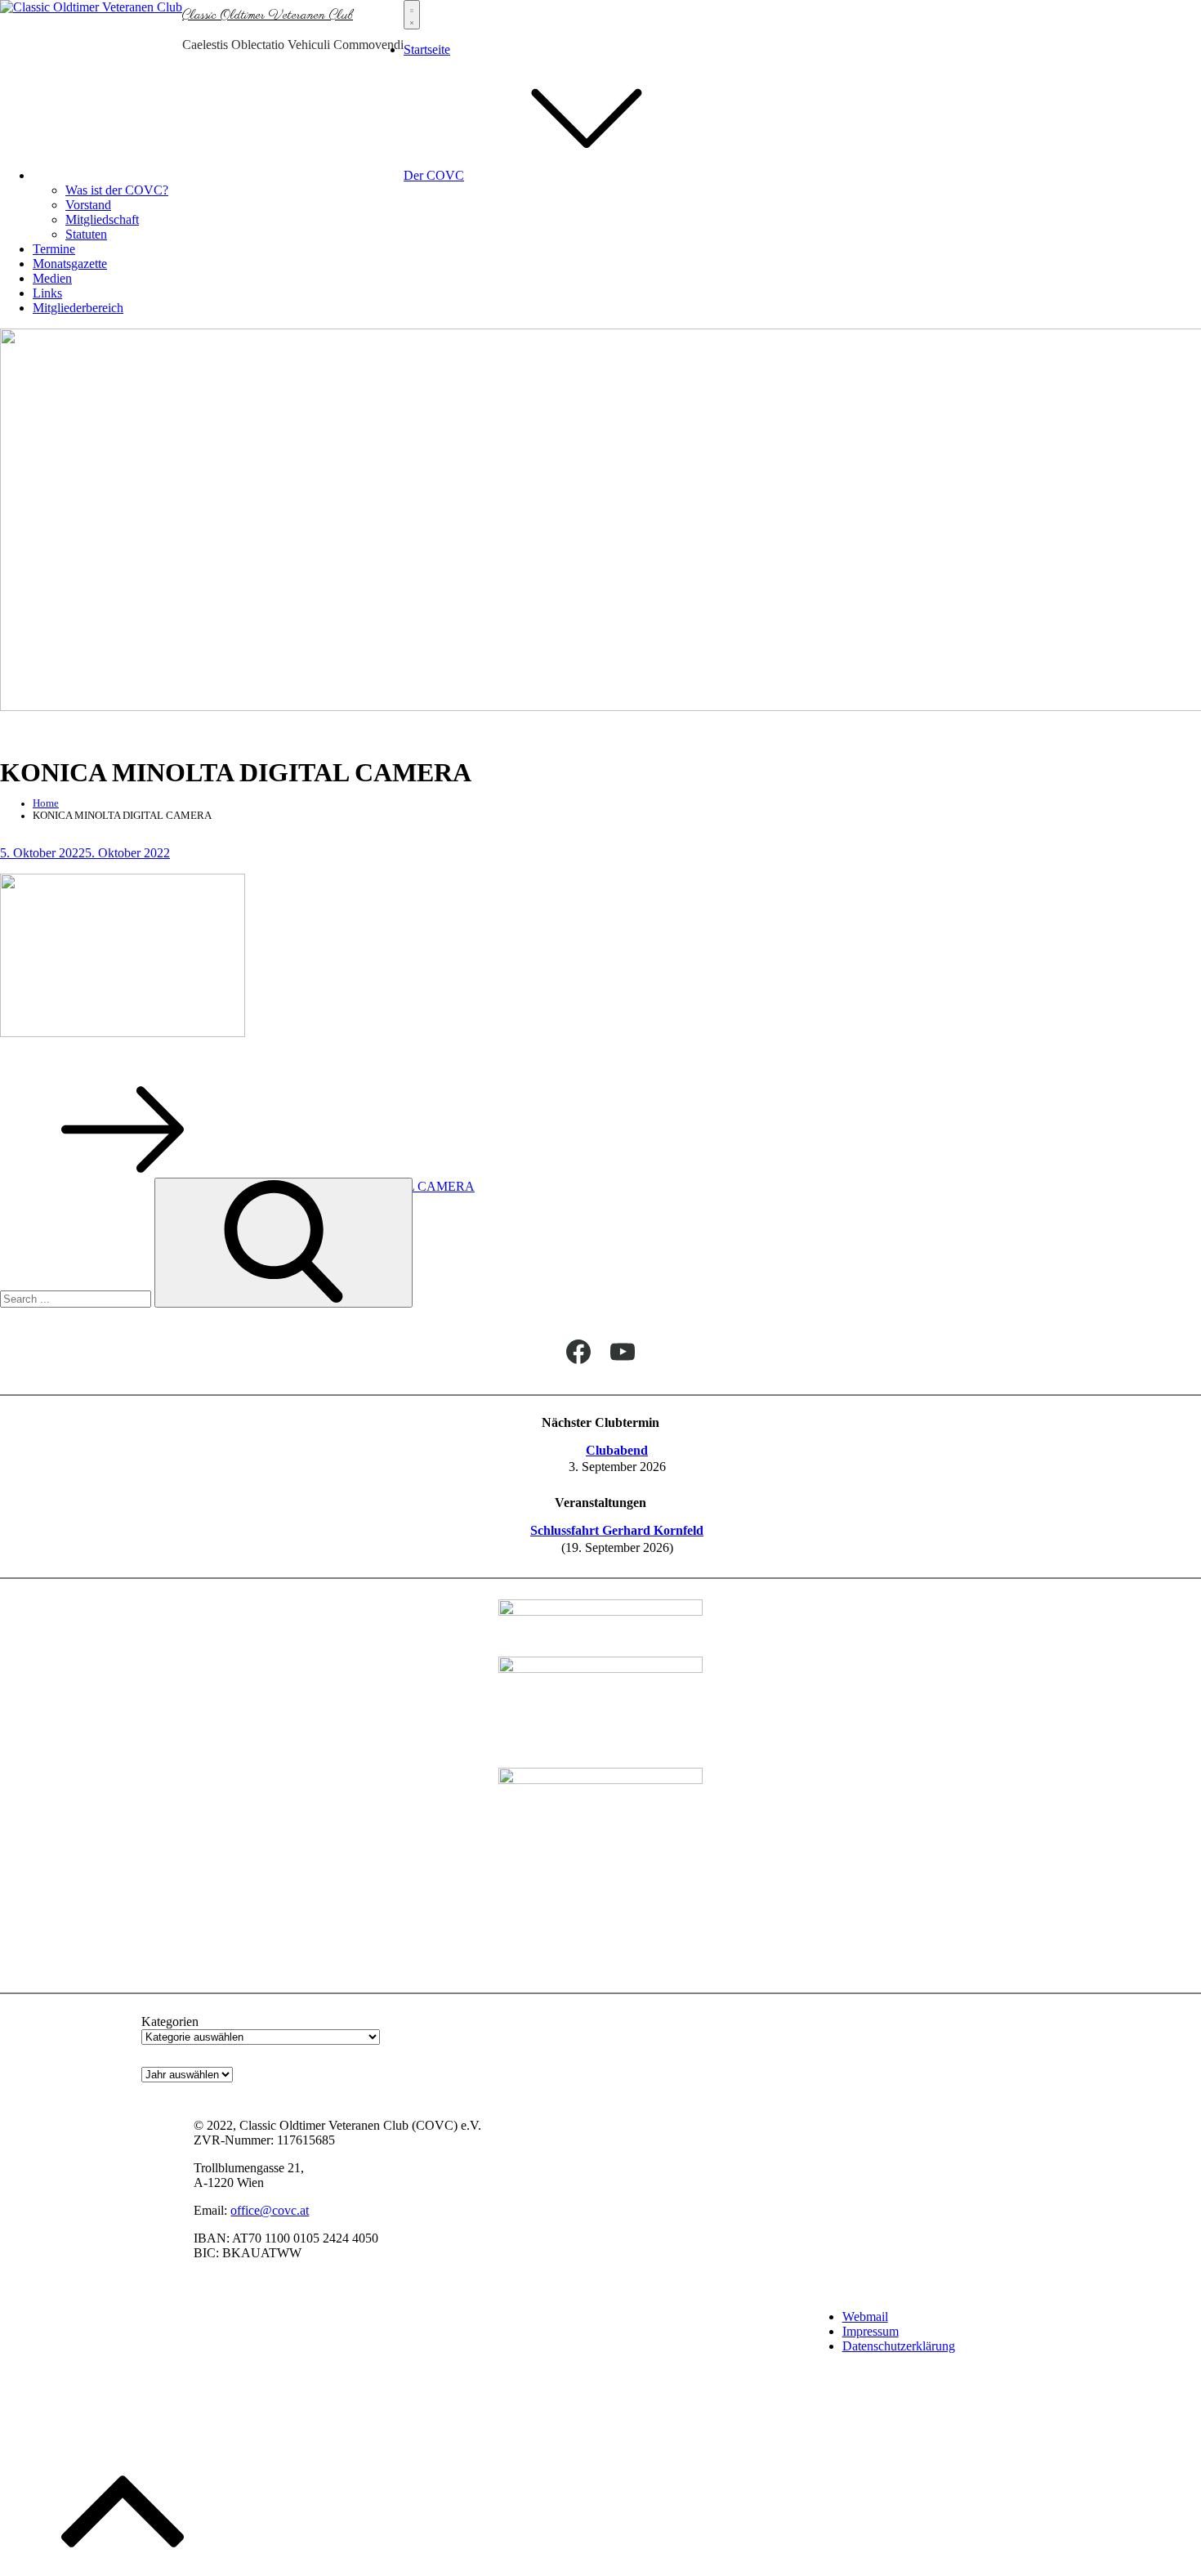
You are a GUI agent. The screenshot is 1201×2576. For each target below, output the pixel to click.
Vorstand (88, 205)
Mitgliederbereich (78, 308)
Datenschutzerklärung (899, 2346)
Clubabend (617, 1450)
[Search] (284, 1243)
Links (47, 293)
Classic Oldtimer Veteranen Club (268, 16)
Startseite (427, 49)
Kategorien (170, 2021)
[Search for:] (77, 1298)
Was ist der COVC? (117, 190)
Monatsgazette (70, 264)
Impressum (871, 2331)
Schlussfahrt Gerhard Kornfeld (617, 1530)
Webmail (865, 2317)
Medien (52, 278)
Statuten (86, 234)
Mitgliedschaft (102, 219)
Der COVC (434, 175)
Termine (54, 249)
